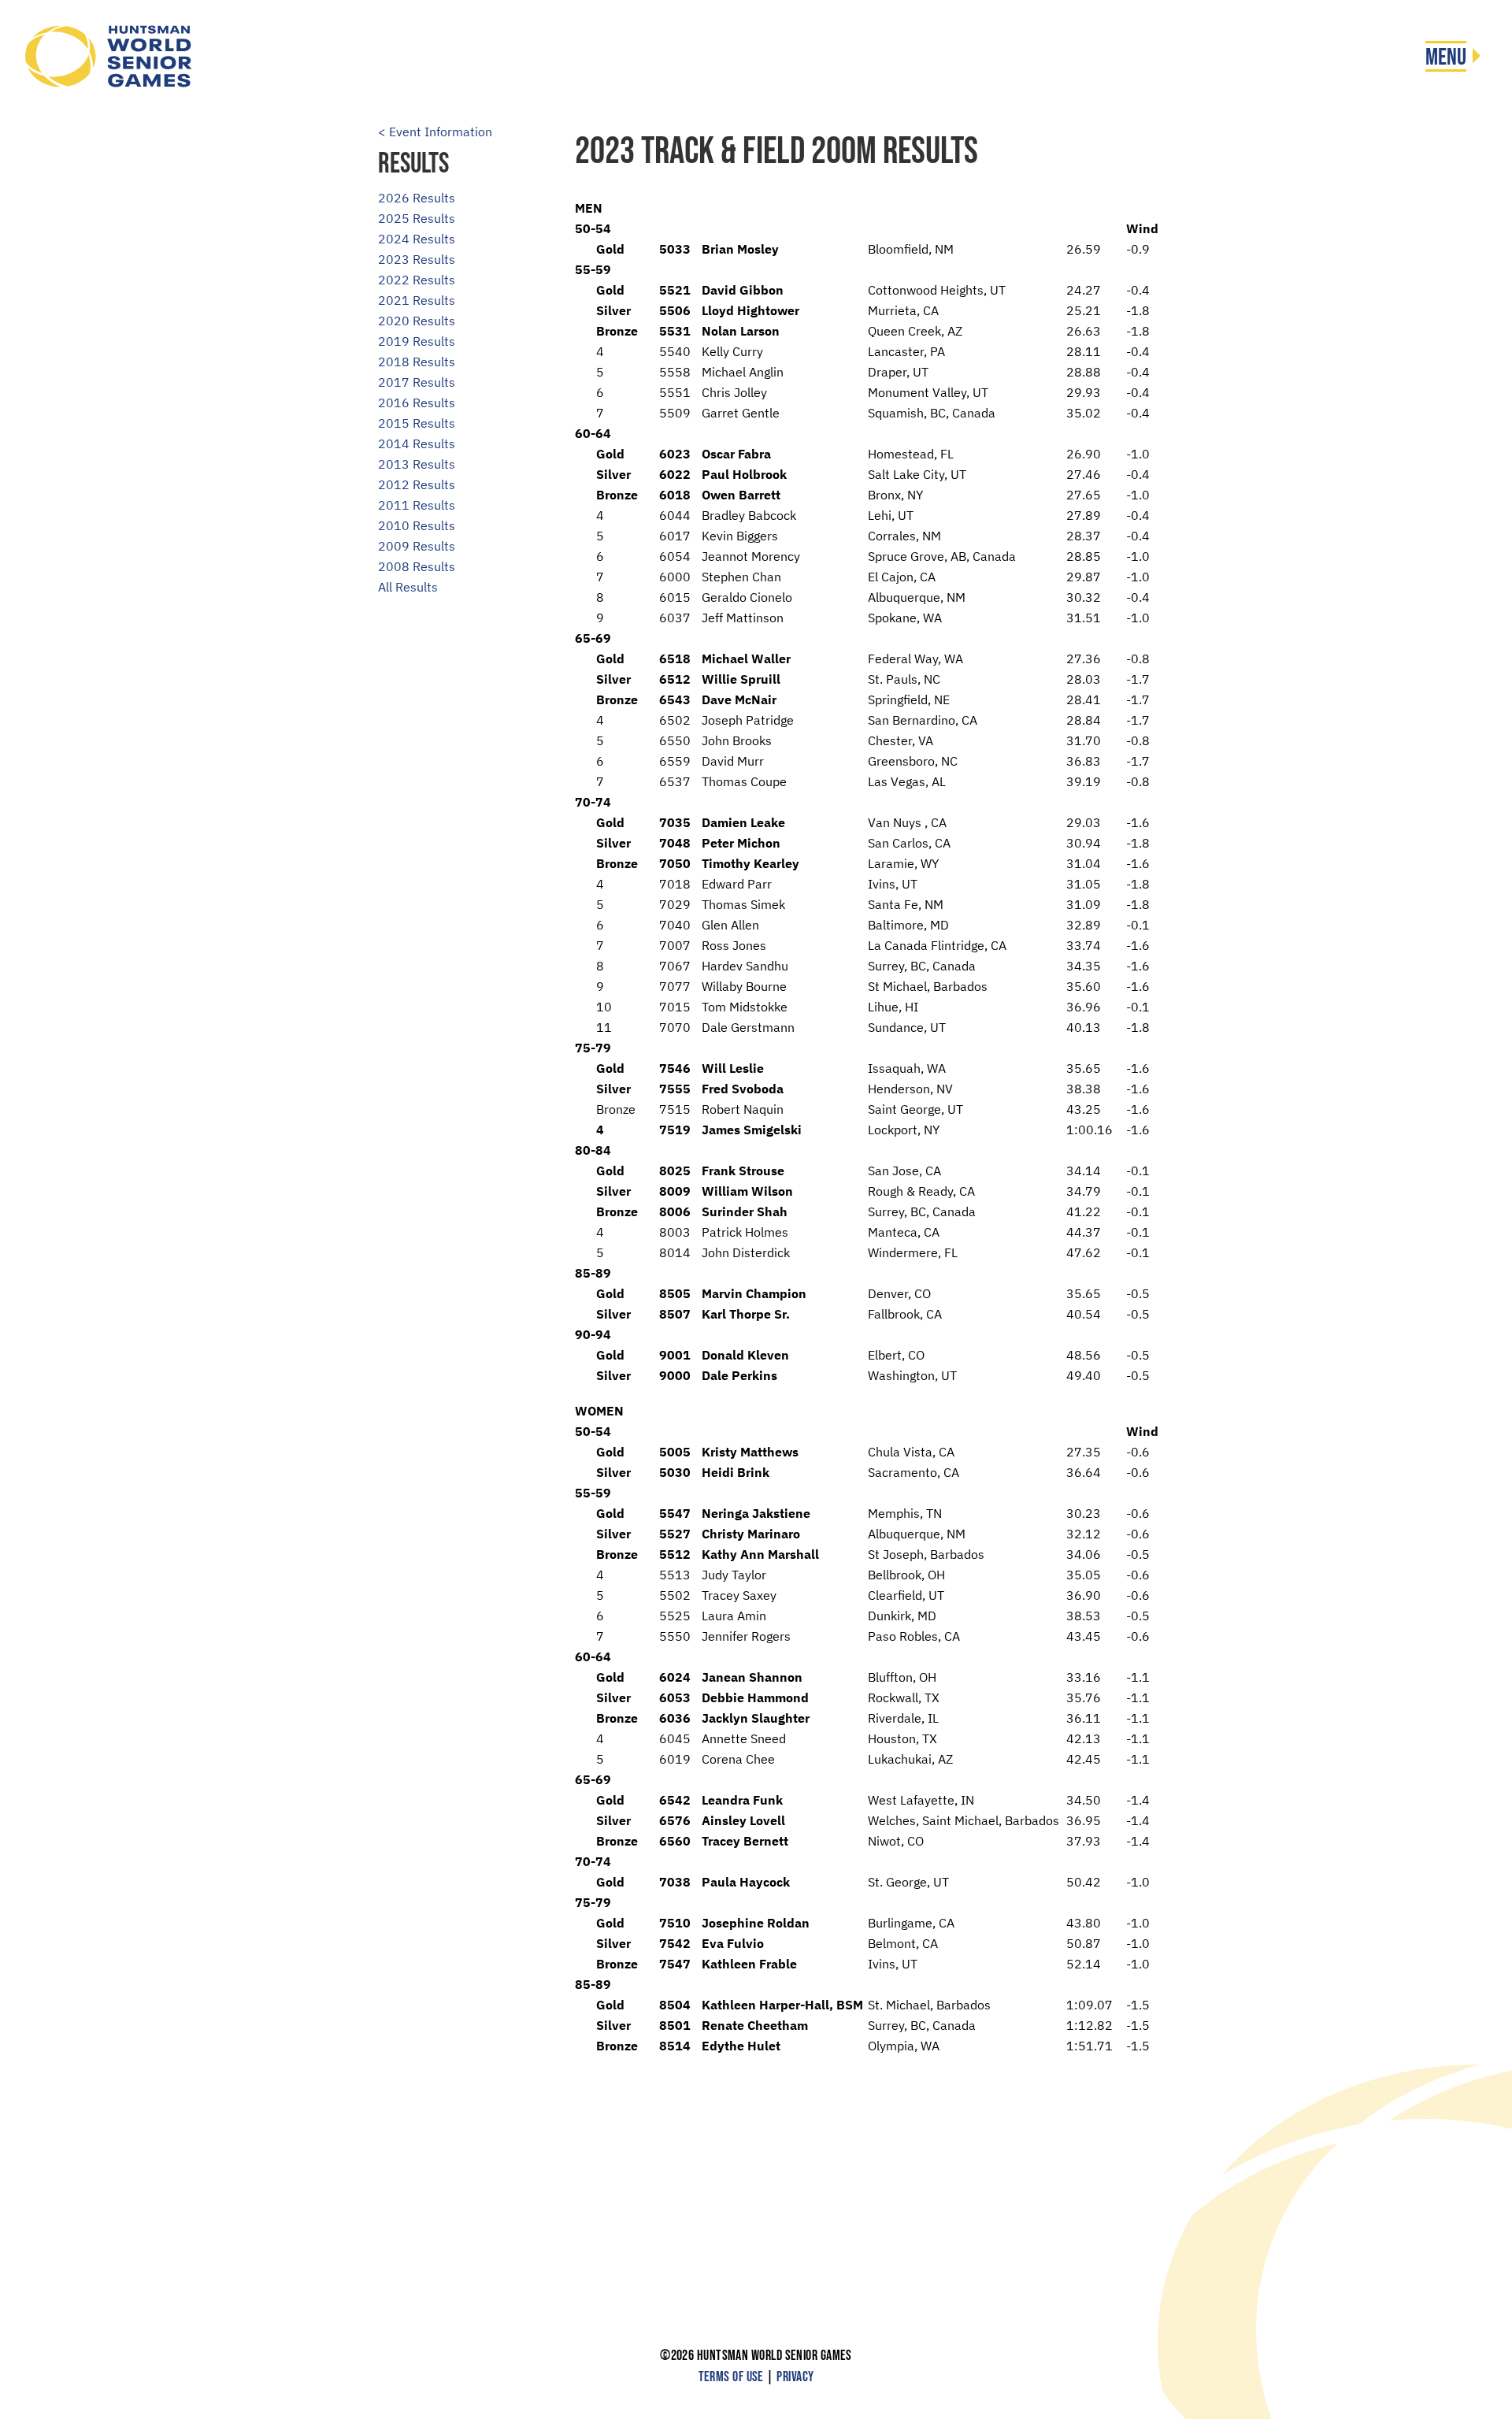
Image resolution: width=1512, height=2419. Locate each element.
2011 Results (417, 505)
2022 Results (417, 280)
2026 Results (417, 198)
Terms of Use (731, 2377)
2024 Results (417, 239)
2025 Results (417, 218)
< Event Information (435, 132)
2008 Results (417, 566)
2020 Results (417, 321)
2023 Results (417, 259)
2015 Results (417, 423)
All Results (408, 587)
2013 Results (417, 464)
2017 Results (417, 382)
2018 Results (417, 362)
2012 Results (417, 484)
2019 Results (417, 341)
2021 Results (417, 300)
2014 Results (417, 443)
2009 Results (417, 546)
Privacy (795, 2377)
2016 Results (417, 403)
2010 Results (417, 525)
